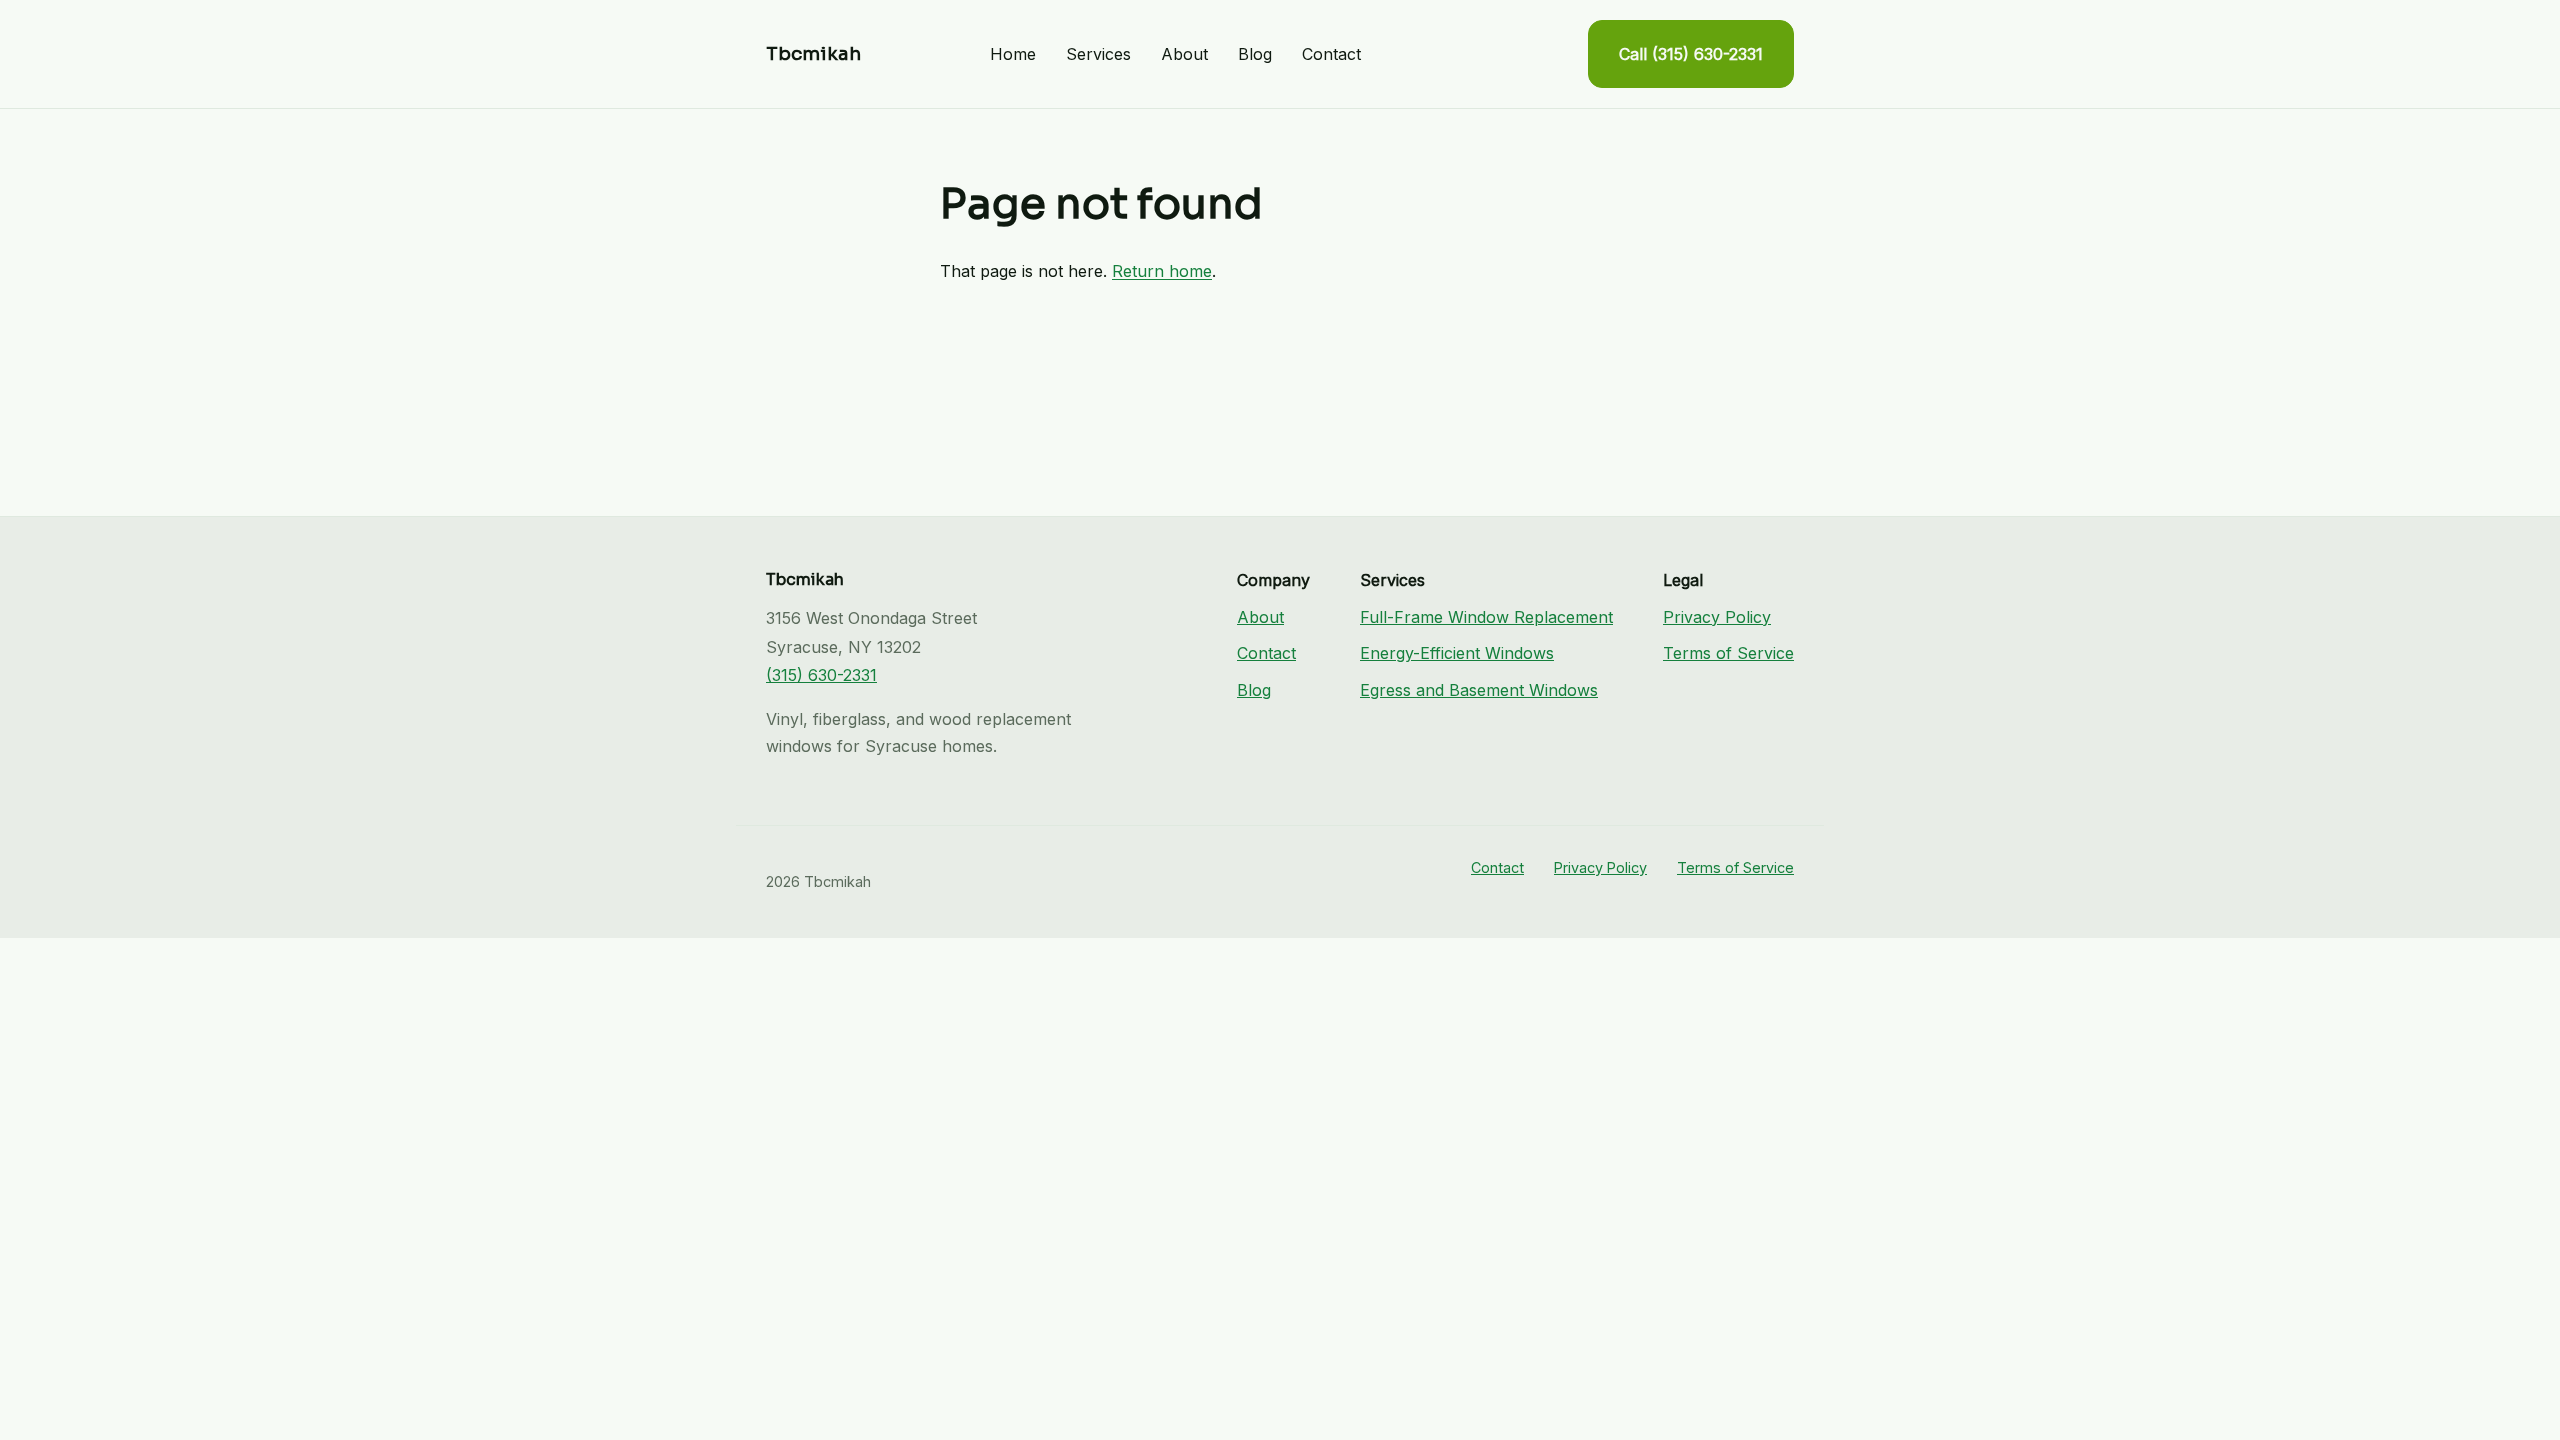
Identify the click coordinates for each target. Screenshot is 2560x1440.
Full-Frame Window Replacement (1486, 617)
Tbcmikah (813, 53)
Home (1013, 54)
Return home (1162, 271)
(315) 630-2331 (821, 675)
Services (1098, 54)
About (1184, 54)
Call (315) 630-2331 (1691, 54)
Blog (1255, 54)
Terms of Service (1728, 653)
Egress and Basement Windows (1479, 690)
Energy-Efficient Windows (1457, 653)
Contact (1331, 54)
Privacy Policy (1717, 617)
